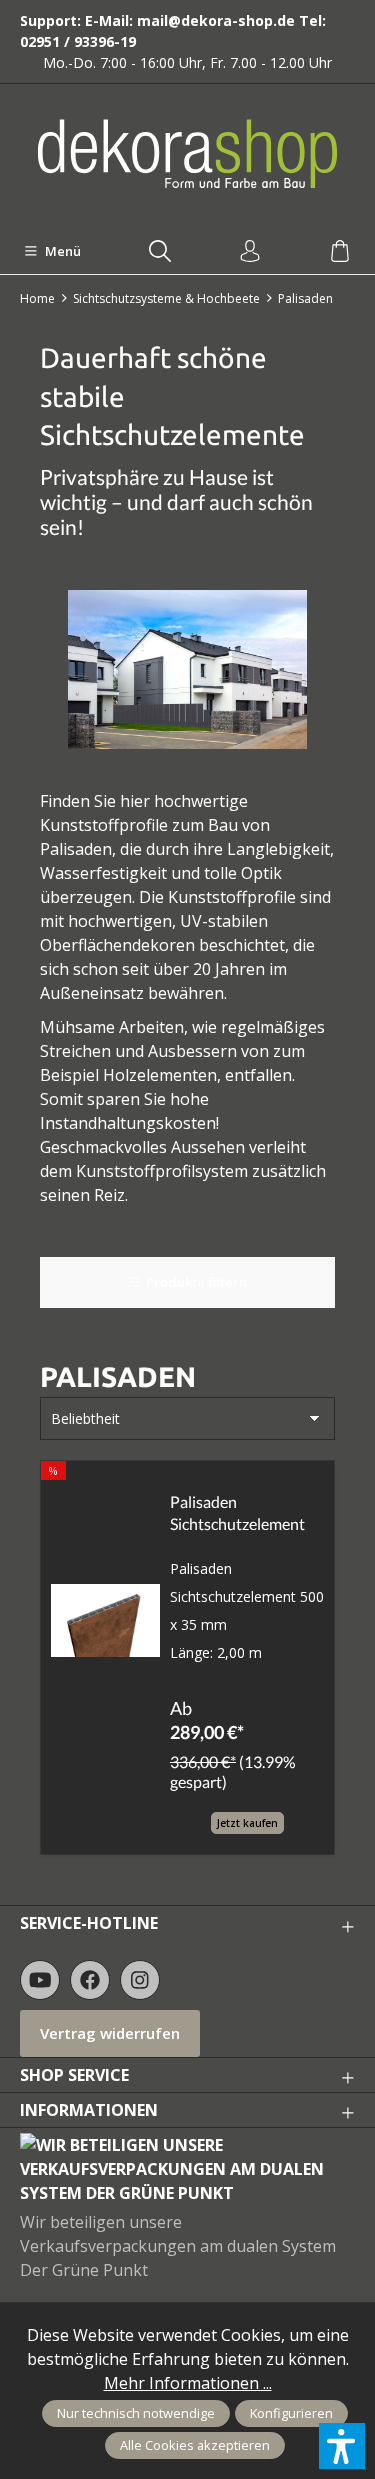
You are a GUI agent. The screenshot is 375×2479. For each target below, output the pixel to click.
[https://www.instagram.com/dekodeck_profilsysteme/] (140, 1980)
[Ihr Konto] (250, 252)
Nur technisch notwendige (136, 2413)
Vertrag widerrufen (110, 2033)
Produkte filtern (196, 1282)
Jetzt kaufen (247, 1823)
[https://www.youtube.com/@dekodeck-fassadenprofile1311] (40, 1980)
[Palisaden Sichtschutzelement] (105, 1621)
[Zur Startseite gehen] (188, 153)
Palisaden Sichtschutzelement (237, 1512)
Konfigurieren (291, 2413)
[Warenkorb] (340, 252)
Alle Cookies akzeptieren (195, 2445)
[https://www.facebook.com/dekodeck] (90, 1980)
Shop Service (74, 2075)
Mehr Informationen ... (188, 2383)
